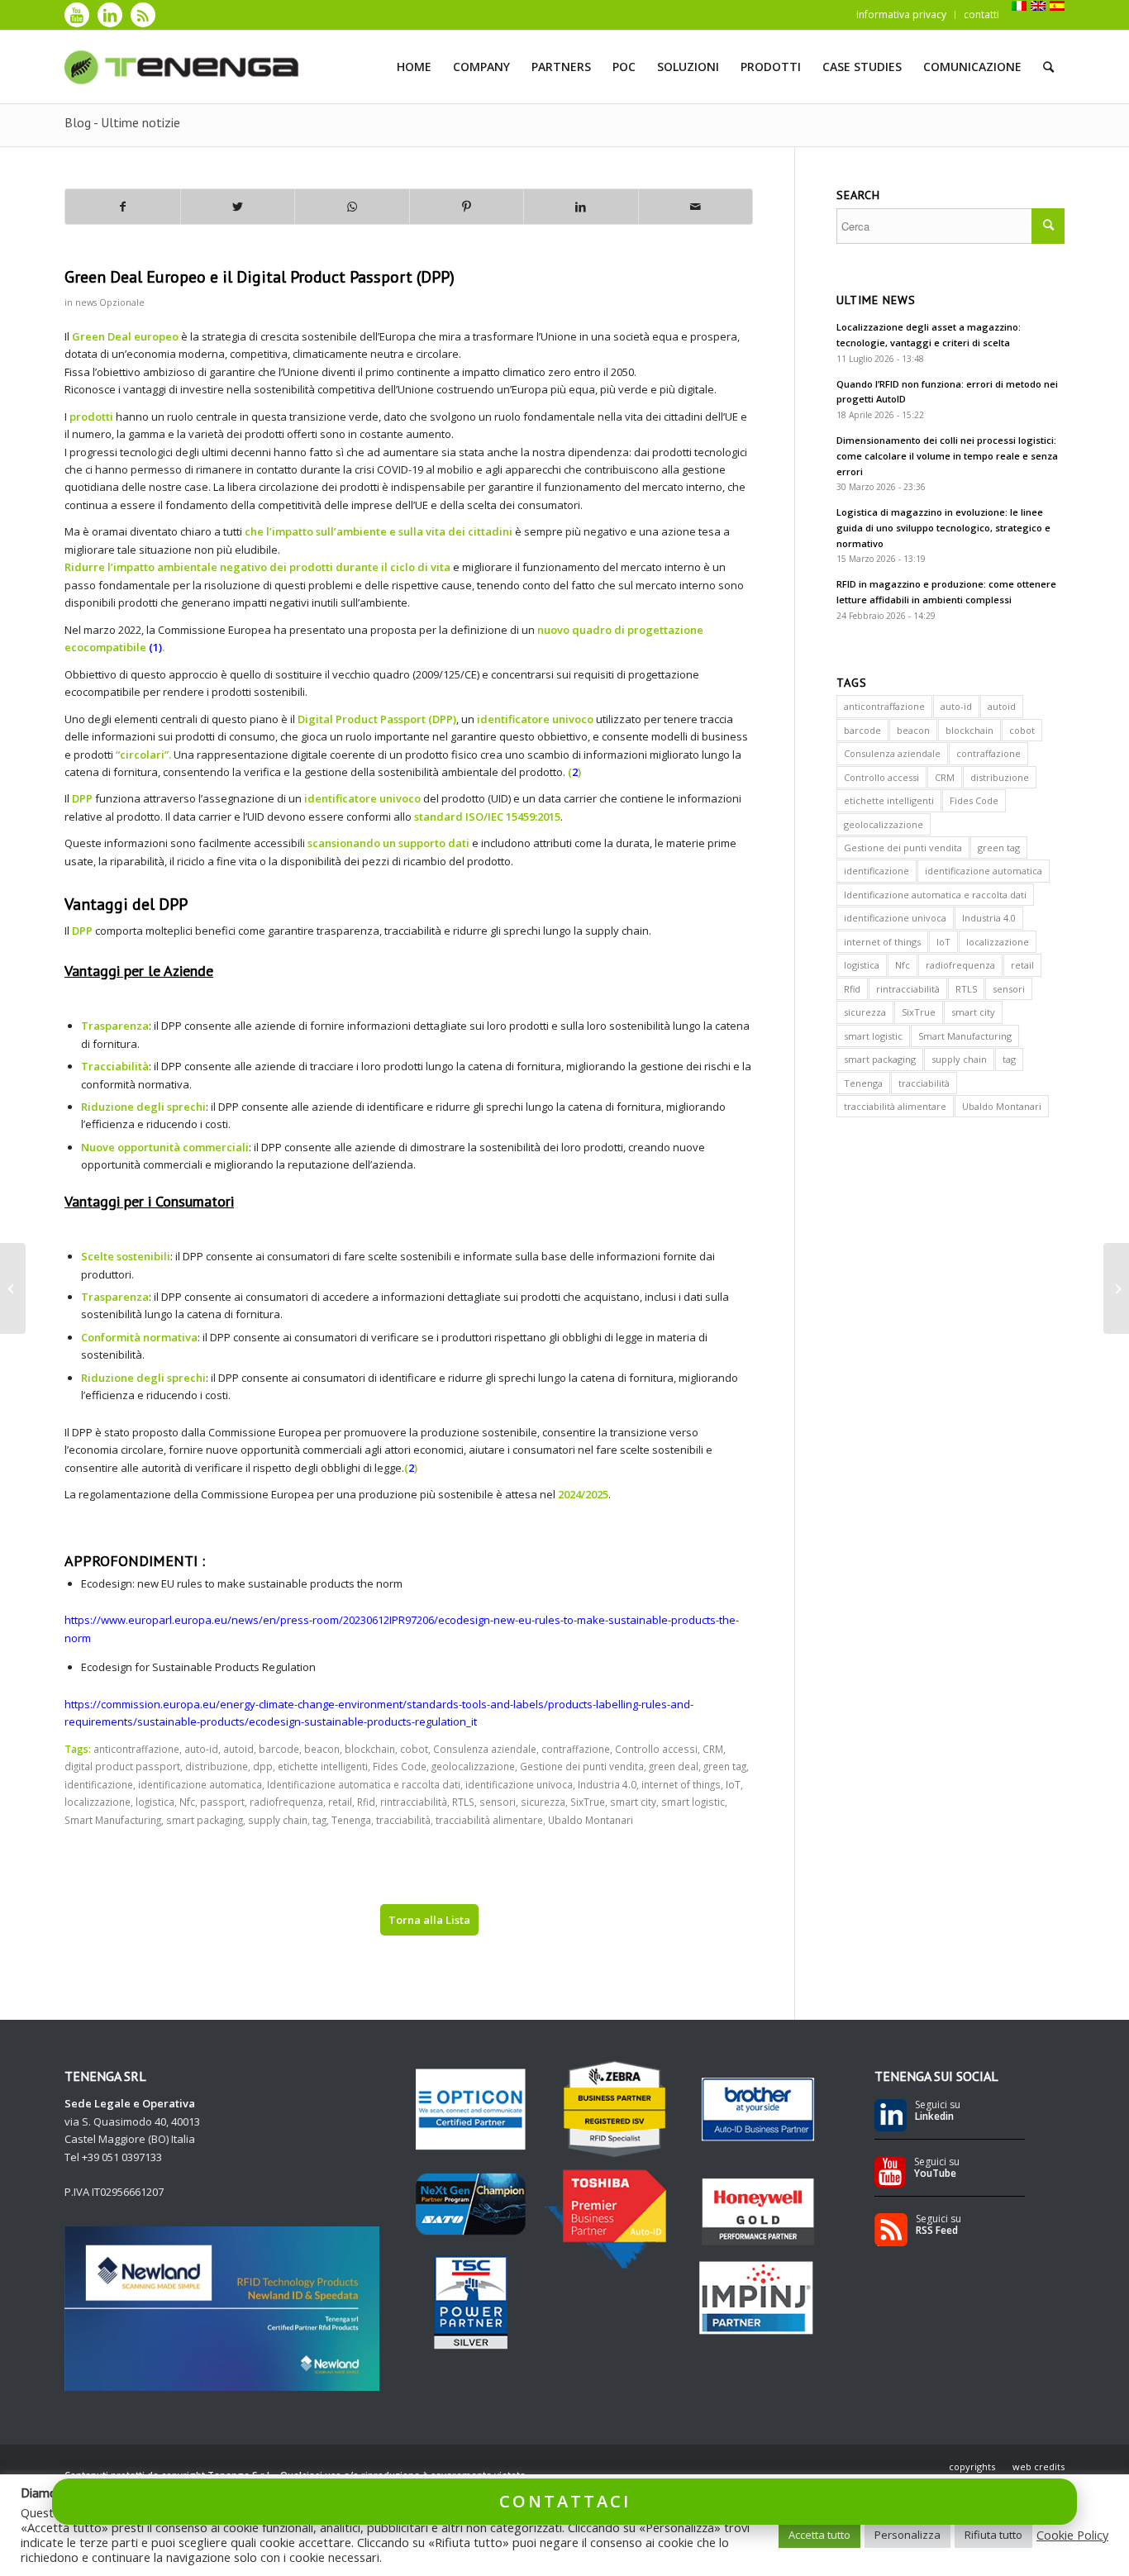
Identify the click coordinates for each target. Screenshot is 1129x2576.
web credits (1038, 2466)
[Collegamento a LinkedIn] (110, 15)
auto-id (201, 1749)
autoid (238, 1749)
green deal (674, 1766)
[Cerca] (1048, 67)
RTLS (463, 1802)
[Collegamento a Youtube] (77, 15)
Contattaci (565, 2501)
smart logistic (693, 1802)
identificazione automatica (200, 1784)
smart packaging (205, 1820)
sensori (498, 1802)
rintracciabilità (414, 1802)
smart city (633, 1802)
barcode (279, 1749)
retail (340, 1802)
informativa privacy (901, 14)
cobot (414, 1749)
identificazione (99, 1784)
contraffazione (576, 1749)
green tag (725, 1766)
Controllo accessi (656, 1749)
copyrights (972, 2466)
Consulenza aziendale (485, 1749)
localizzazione (98, 1802)
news (86, 302)
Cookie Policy (1072, 2535)
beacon (322, 1749)
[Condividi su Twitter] (238, 207)
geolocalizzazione (473, 1766)
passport (222, 1802)
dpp (263, 1766)
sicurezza (543, 1802)
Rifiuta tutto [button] (993, 2535)
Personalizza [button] (907, 2535)
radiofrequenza (286, 1802)
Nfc (187, 1802)
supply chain (278, 1820)
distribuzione (217, 1766)
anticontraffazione (136, 1749)
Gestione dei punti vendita (582, 1766)
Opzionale (122, 302)
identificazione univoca (519, 1784)
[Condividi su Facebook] (123, 207)
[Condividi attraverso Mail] (696, 207)
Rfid (366, 1802)
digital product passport (122, 1766)
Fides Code (400, 1766)
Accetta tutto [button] (819, 2535)
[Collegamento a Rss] (143, 15)
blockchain (370, 1749)
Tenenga (351, 1820)
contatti (981, 14)
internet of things (681, 1784)
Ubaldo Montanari (591, 1820)
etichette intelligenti (323, 1766)
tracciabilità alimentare (489, 1820)
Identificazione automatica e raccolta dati (364, 1784)
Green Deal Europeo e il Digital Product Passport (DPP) (260, 277)
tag (319, 1820)
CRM (713, 1749)
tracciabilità (403, 1820)
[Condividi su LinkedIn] (581, 207)
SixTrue (588, 1802)
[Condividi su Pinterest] (467, 207)
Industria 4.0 (607, 1784)
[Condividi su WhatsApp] (352, 207)
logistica (155, 1802)
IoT (733, 1784)
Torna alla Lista (429, 1920)
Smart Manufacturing (113, 1820)
